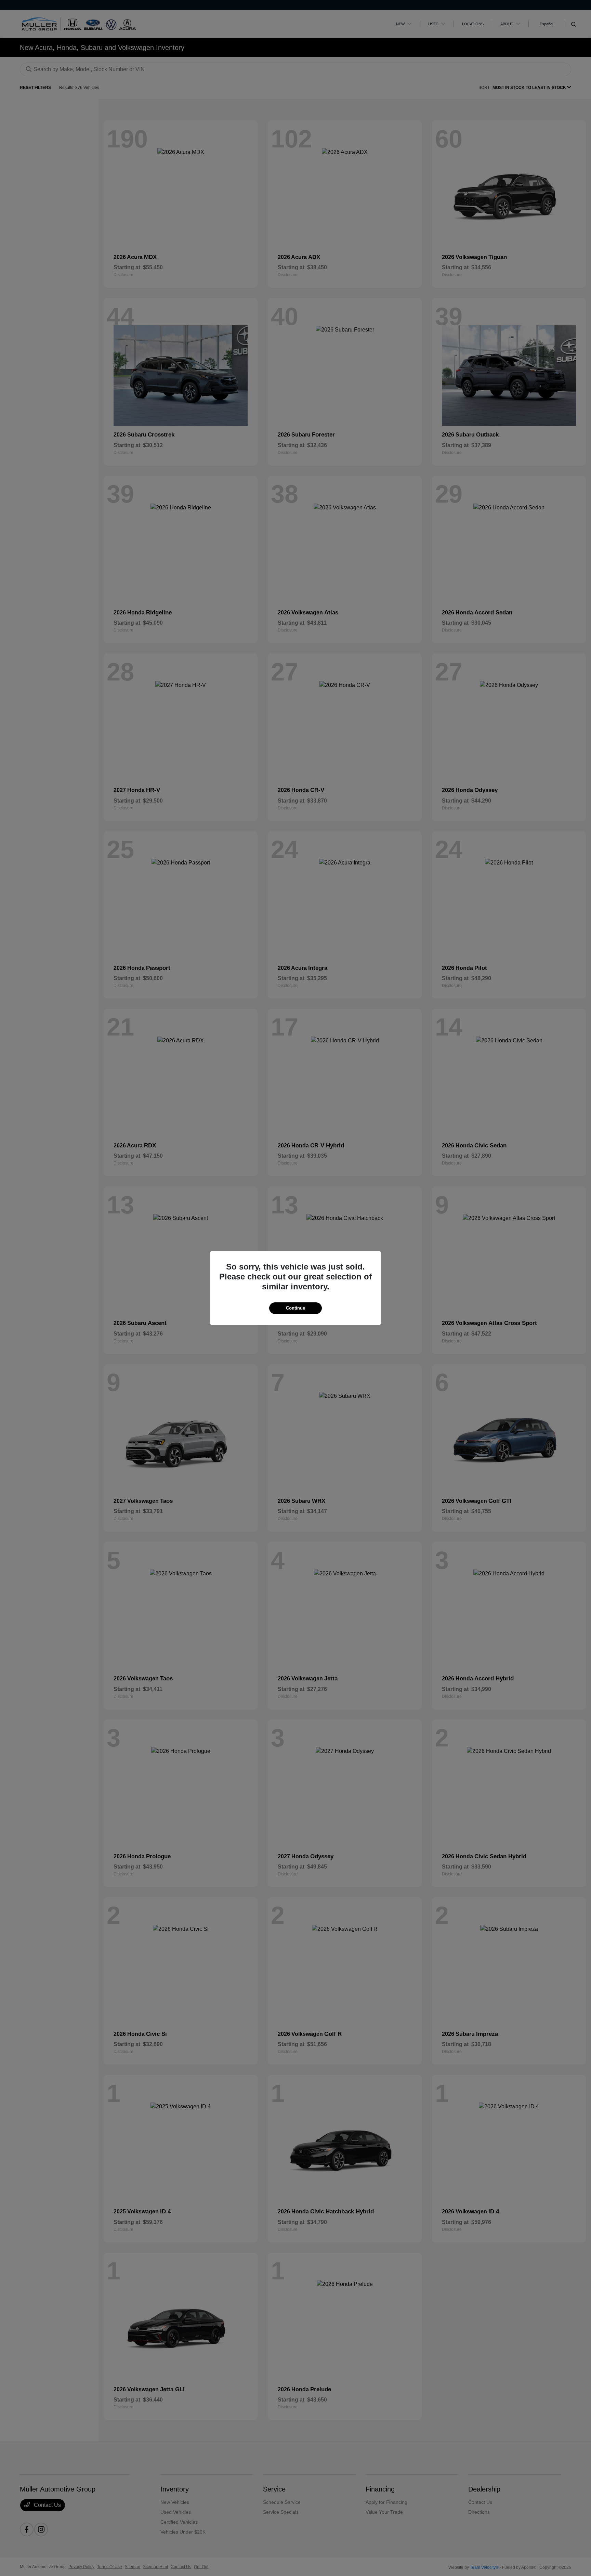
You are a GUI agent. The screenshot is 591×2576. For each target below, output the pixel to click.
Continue (295, 1308)
